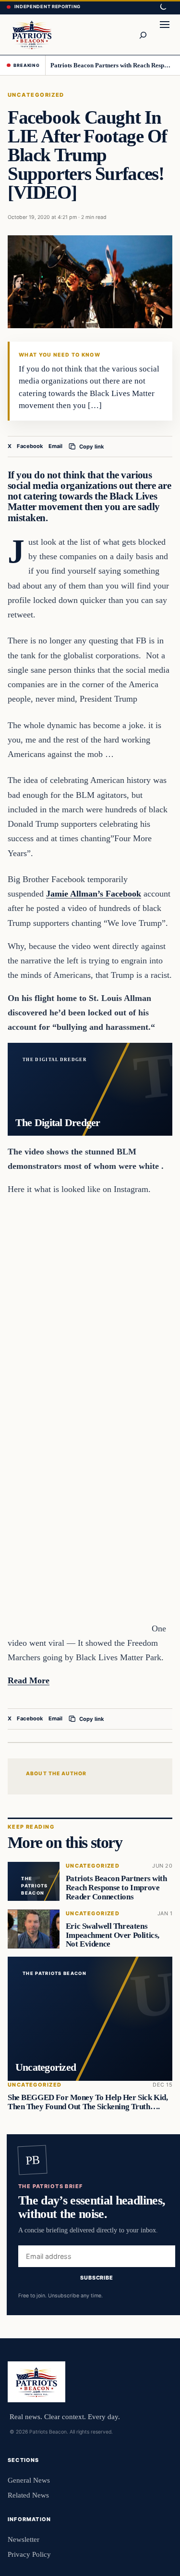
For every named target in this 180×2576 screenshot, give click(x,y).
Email (55, 446)
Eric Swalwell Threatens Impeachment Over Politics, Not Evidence (113, 1935)
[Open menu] (165, 35)
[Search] (143, 35)
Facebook (30, 446)
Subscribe (97, 2278)
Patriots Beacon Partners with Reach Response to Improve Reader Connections (112, 65)
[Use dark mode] (163, 7)
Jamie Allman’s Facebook (94, 894)
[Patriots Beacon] (32, 34)
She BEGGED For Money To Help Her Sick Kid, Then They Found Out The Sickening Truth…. (88, 2102)
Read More (29, 1680)
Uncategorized (36, 95)
